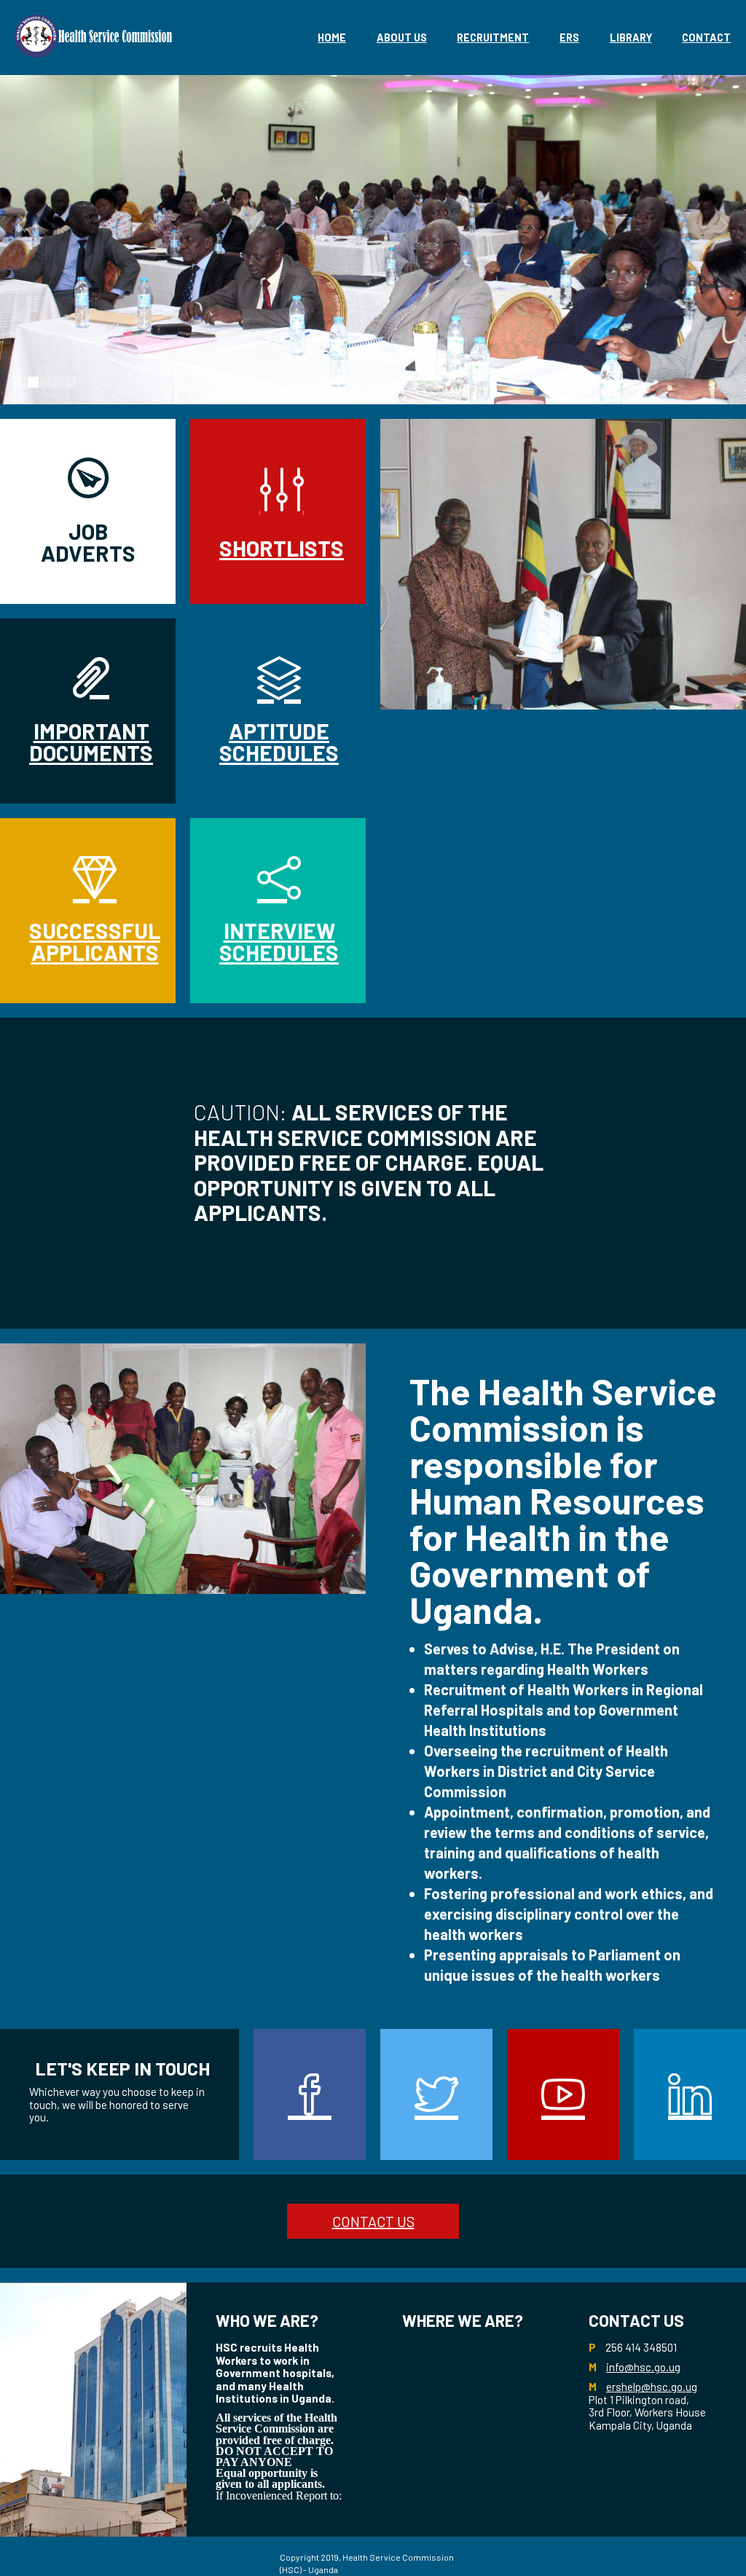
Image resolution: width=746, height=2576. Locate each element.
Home (332, 38)
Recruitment (493, 38)
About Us (402, 38)
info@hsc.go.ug (643, 2367)
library (631, 38)
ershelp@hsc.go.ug (652, 2387)
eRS (569, 38)
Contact (706, 38)
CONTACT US (373, 2221)
